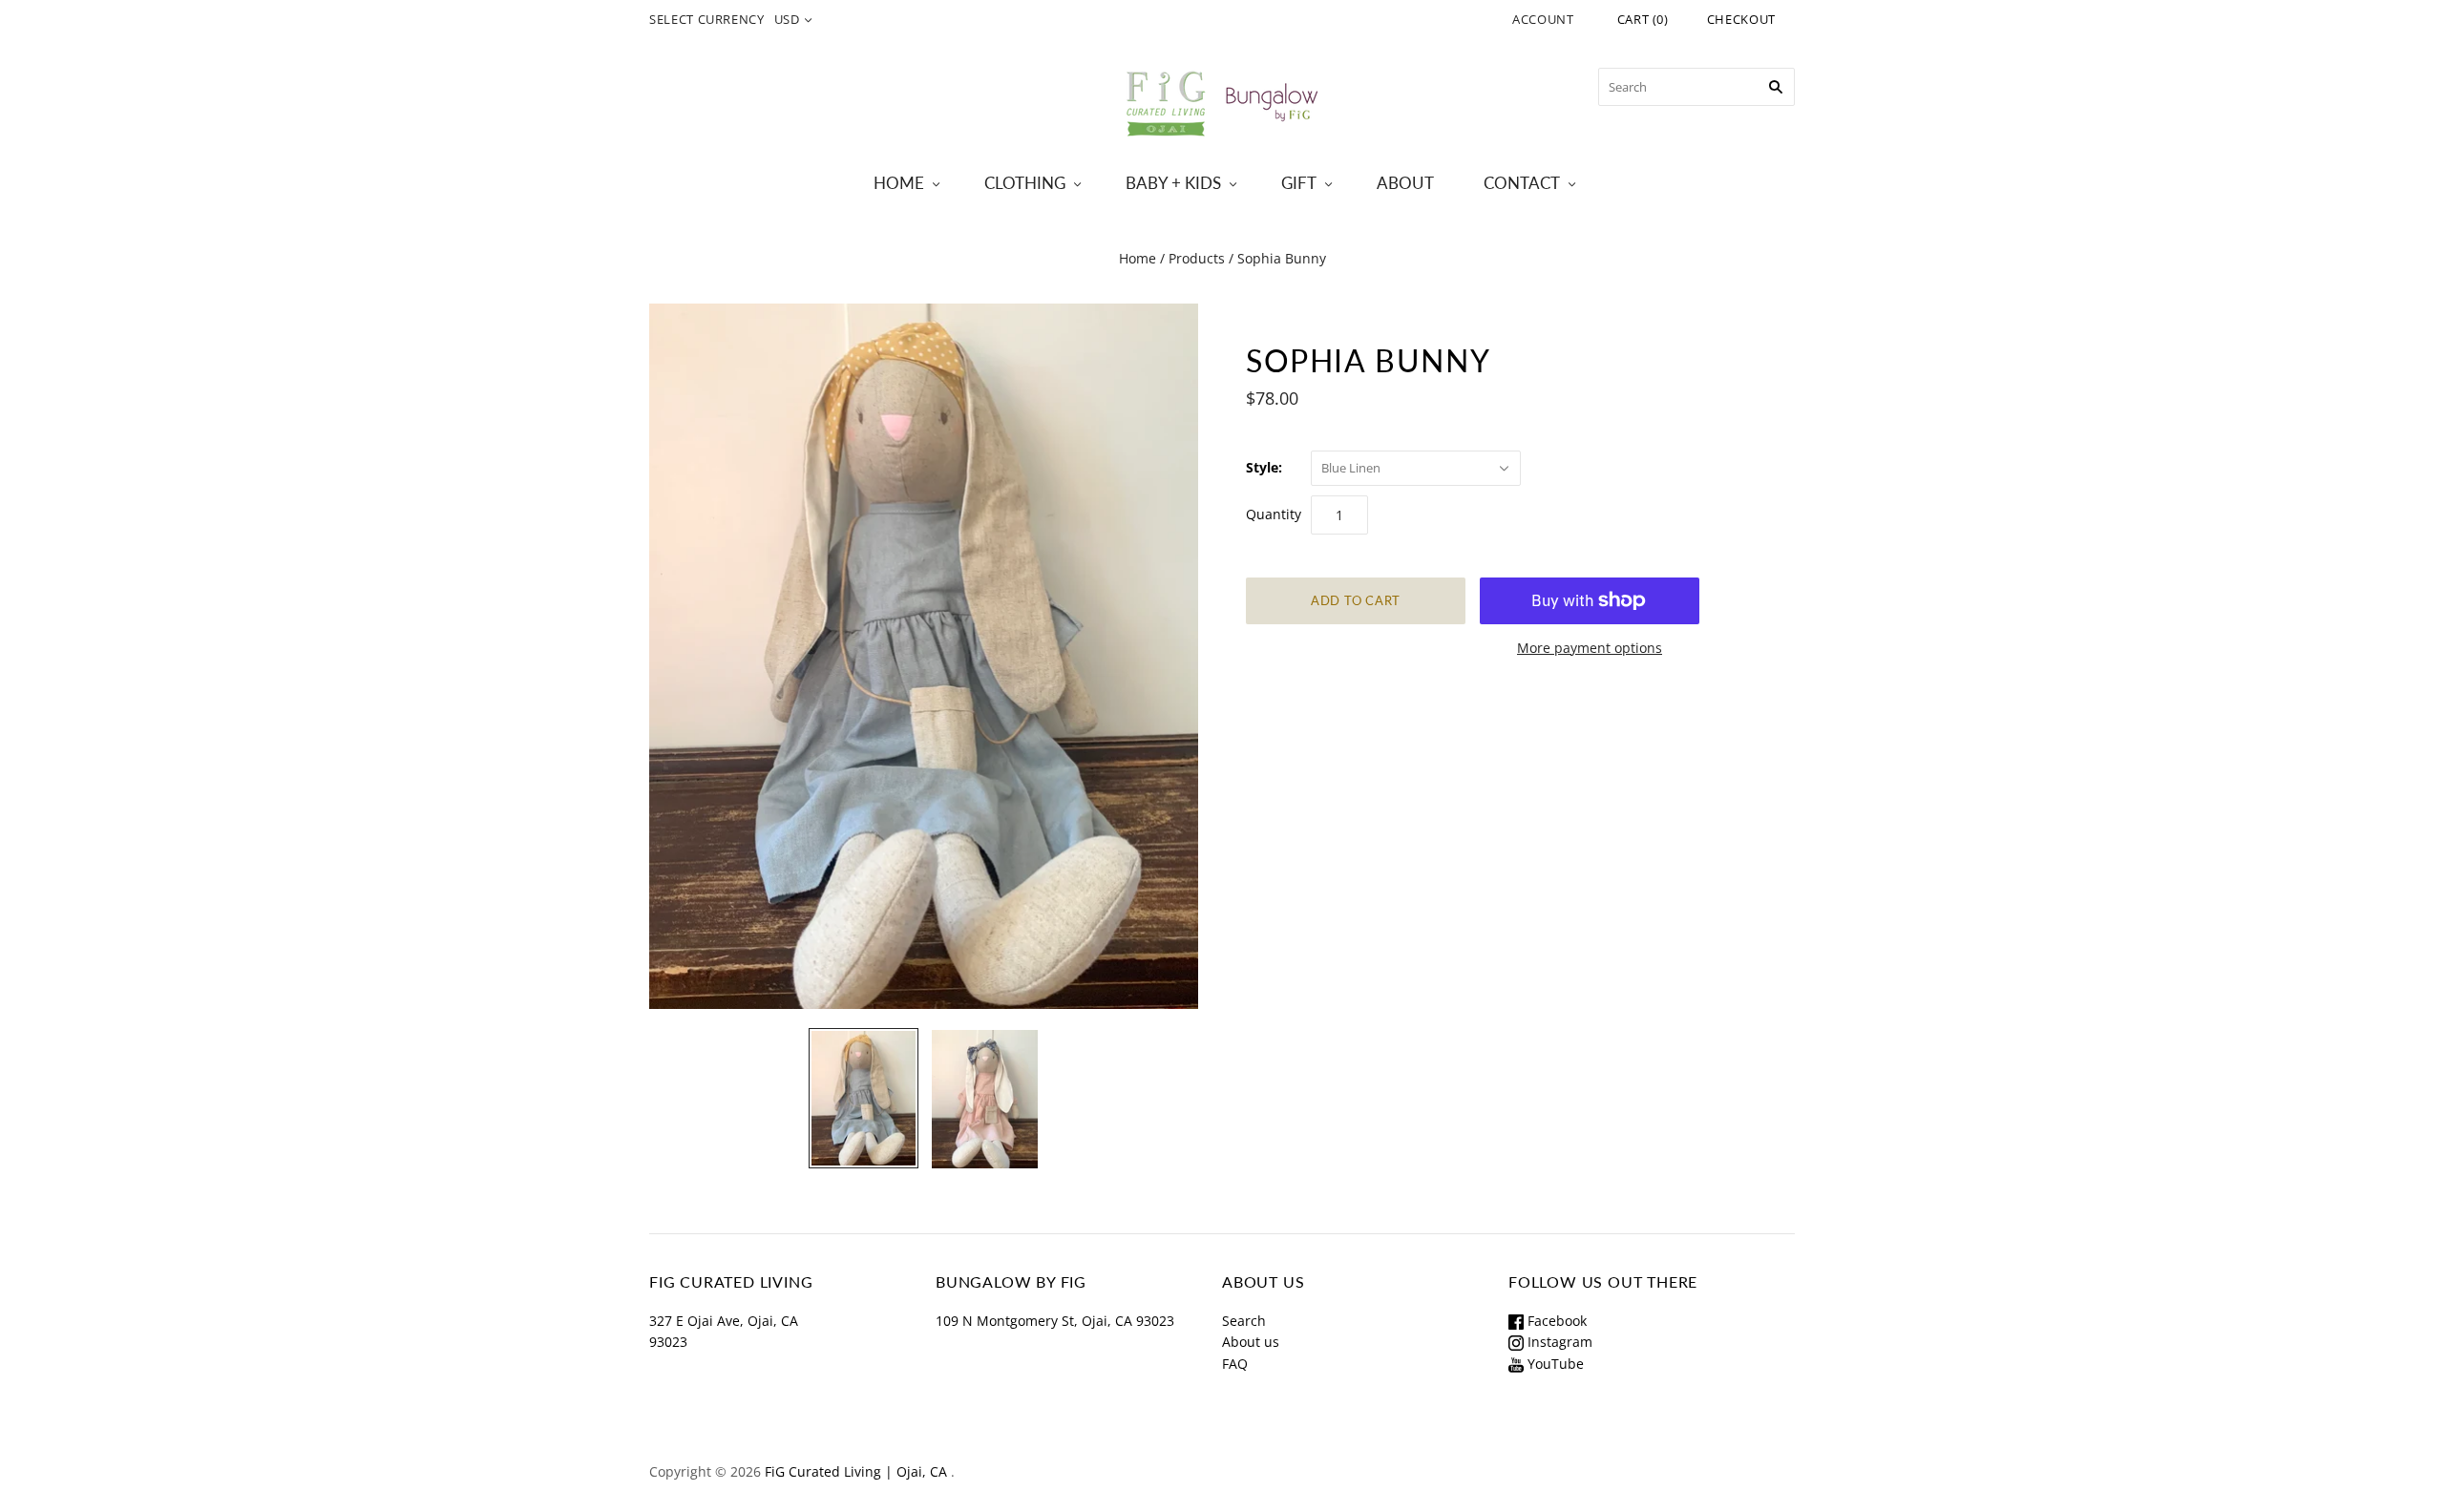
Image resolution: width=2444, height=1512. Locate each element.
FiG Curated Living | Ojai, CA (856, 1471)
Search (1244, 1321)
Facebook (1555, 1321)
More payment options (1590, 648)
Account (1543, 19)
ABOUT (1405, 183)
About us (1251, 1342)
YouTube (1554, 1364)
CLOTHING (1025, 183)
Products (1197, 258)
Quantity (1274, 514)
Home (1138, 258)
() (1643, 19)
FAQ (1235, 1364)
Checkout (1741, 19)
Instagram (1558, 1342)
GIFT (1299, 183)
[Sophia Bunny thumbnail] (864, 1098)
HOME (899, 183)
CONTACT (1522, 183)
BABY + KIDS (1173, 183)
